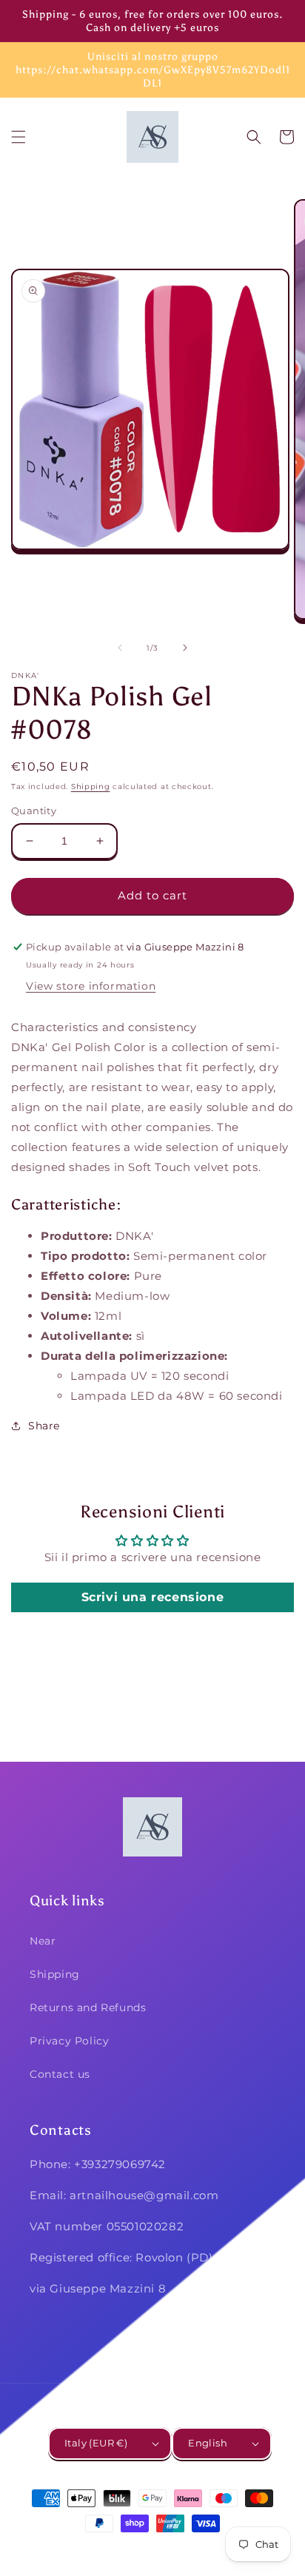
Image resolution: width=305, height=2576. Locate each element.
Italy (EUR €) (96, 2443)
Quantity (34, 811)
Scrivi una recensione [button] (153, 1597)
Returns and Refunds (88, 2008)
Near (43, 1941)
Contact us (60, 2074)
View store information (91, 986)
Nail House (130, 2550)
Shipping (91, 786)
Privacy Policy (69, 2041)
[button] (19, 137)
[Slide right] (185, 648)
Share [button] (44, 1426)
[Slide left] (120, 648)
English (208, 2443)
